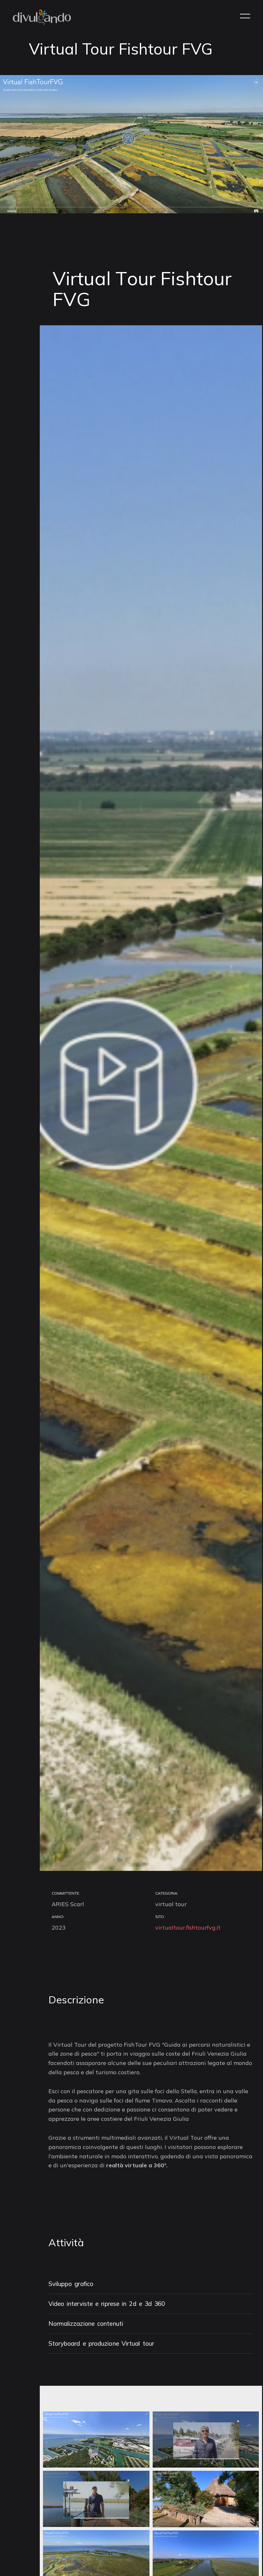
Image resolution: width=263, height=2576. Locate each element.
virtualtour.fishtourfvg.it (188, 1928)
